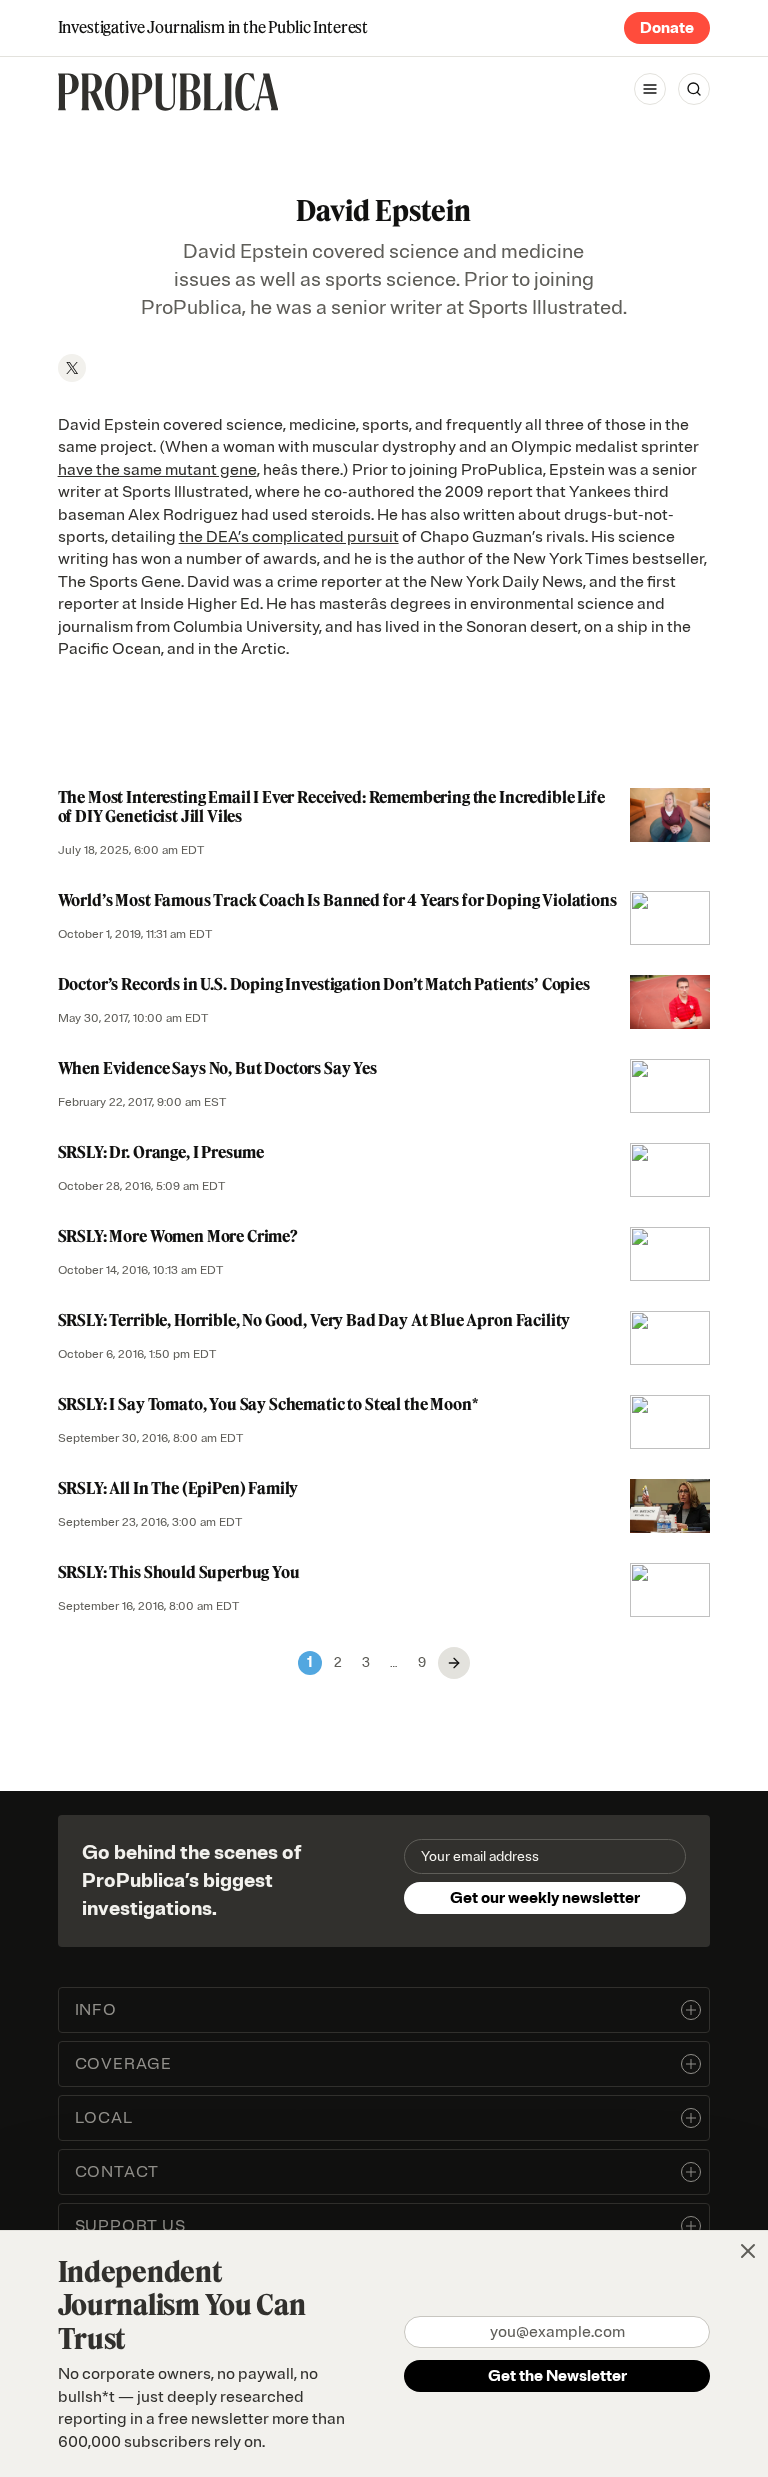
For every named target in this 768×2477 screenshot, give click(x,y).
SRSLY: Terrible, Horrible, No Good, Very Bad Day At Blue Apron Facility (314, 1320)
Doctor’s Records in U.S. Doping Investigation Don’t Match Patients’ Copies (324, 984)
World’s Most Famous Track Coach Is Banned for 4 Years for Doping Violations (337, 900)
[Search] (694, 89)
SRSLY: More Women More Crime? (178, 1236)
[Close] (748, 2251)
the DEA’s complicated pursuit (289, 537)
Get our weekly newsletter (545, 1898)
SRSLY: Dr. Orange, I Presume (161, 1152)
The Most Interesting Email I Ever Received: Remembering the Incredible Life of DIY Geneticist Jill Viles (331, 806)
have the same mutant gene (157, 470)
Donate (667, 28)
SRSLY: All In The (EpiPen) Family (178, 1488)
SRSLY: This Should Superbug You (179, 1572)
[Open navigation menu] (650, 89)
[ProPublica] (168, 92)
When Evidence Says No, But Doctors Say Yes (217, 1068)
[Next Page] (454, 1663)
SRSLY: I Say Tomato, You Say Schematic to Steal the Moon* (268, 1404)
